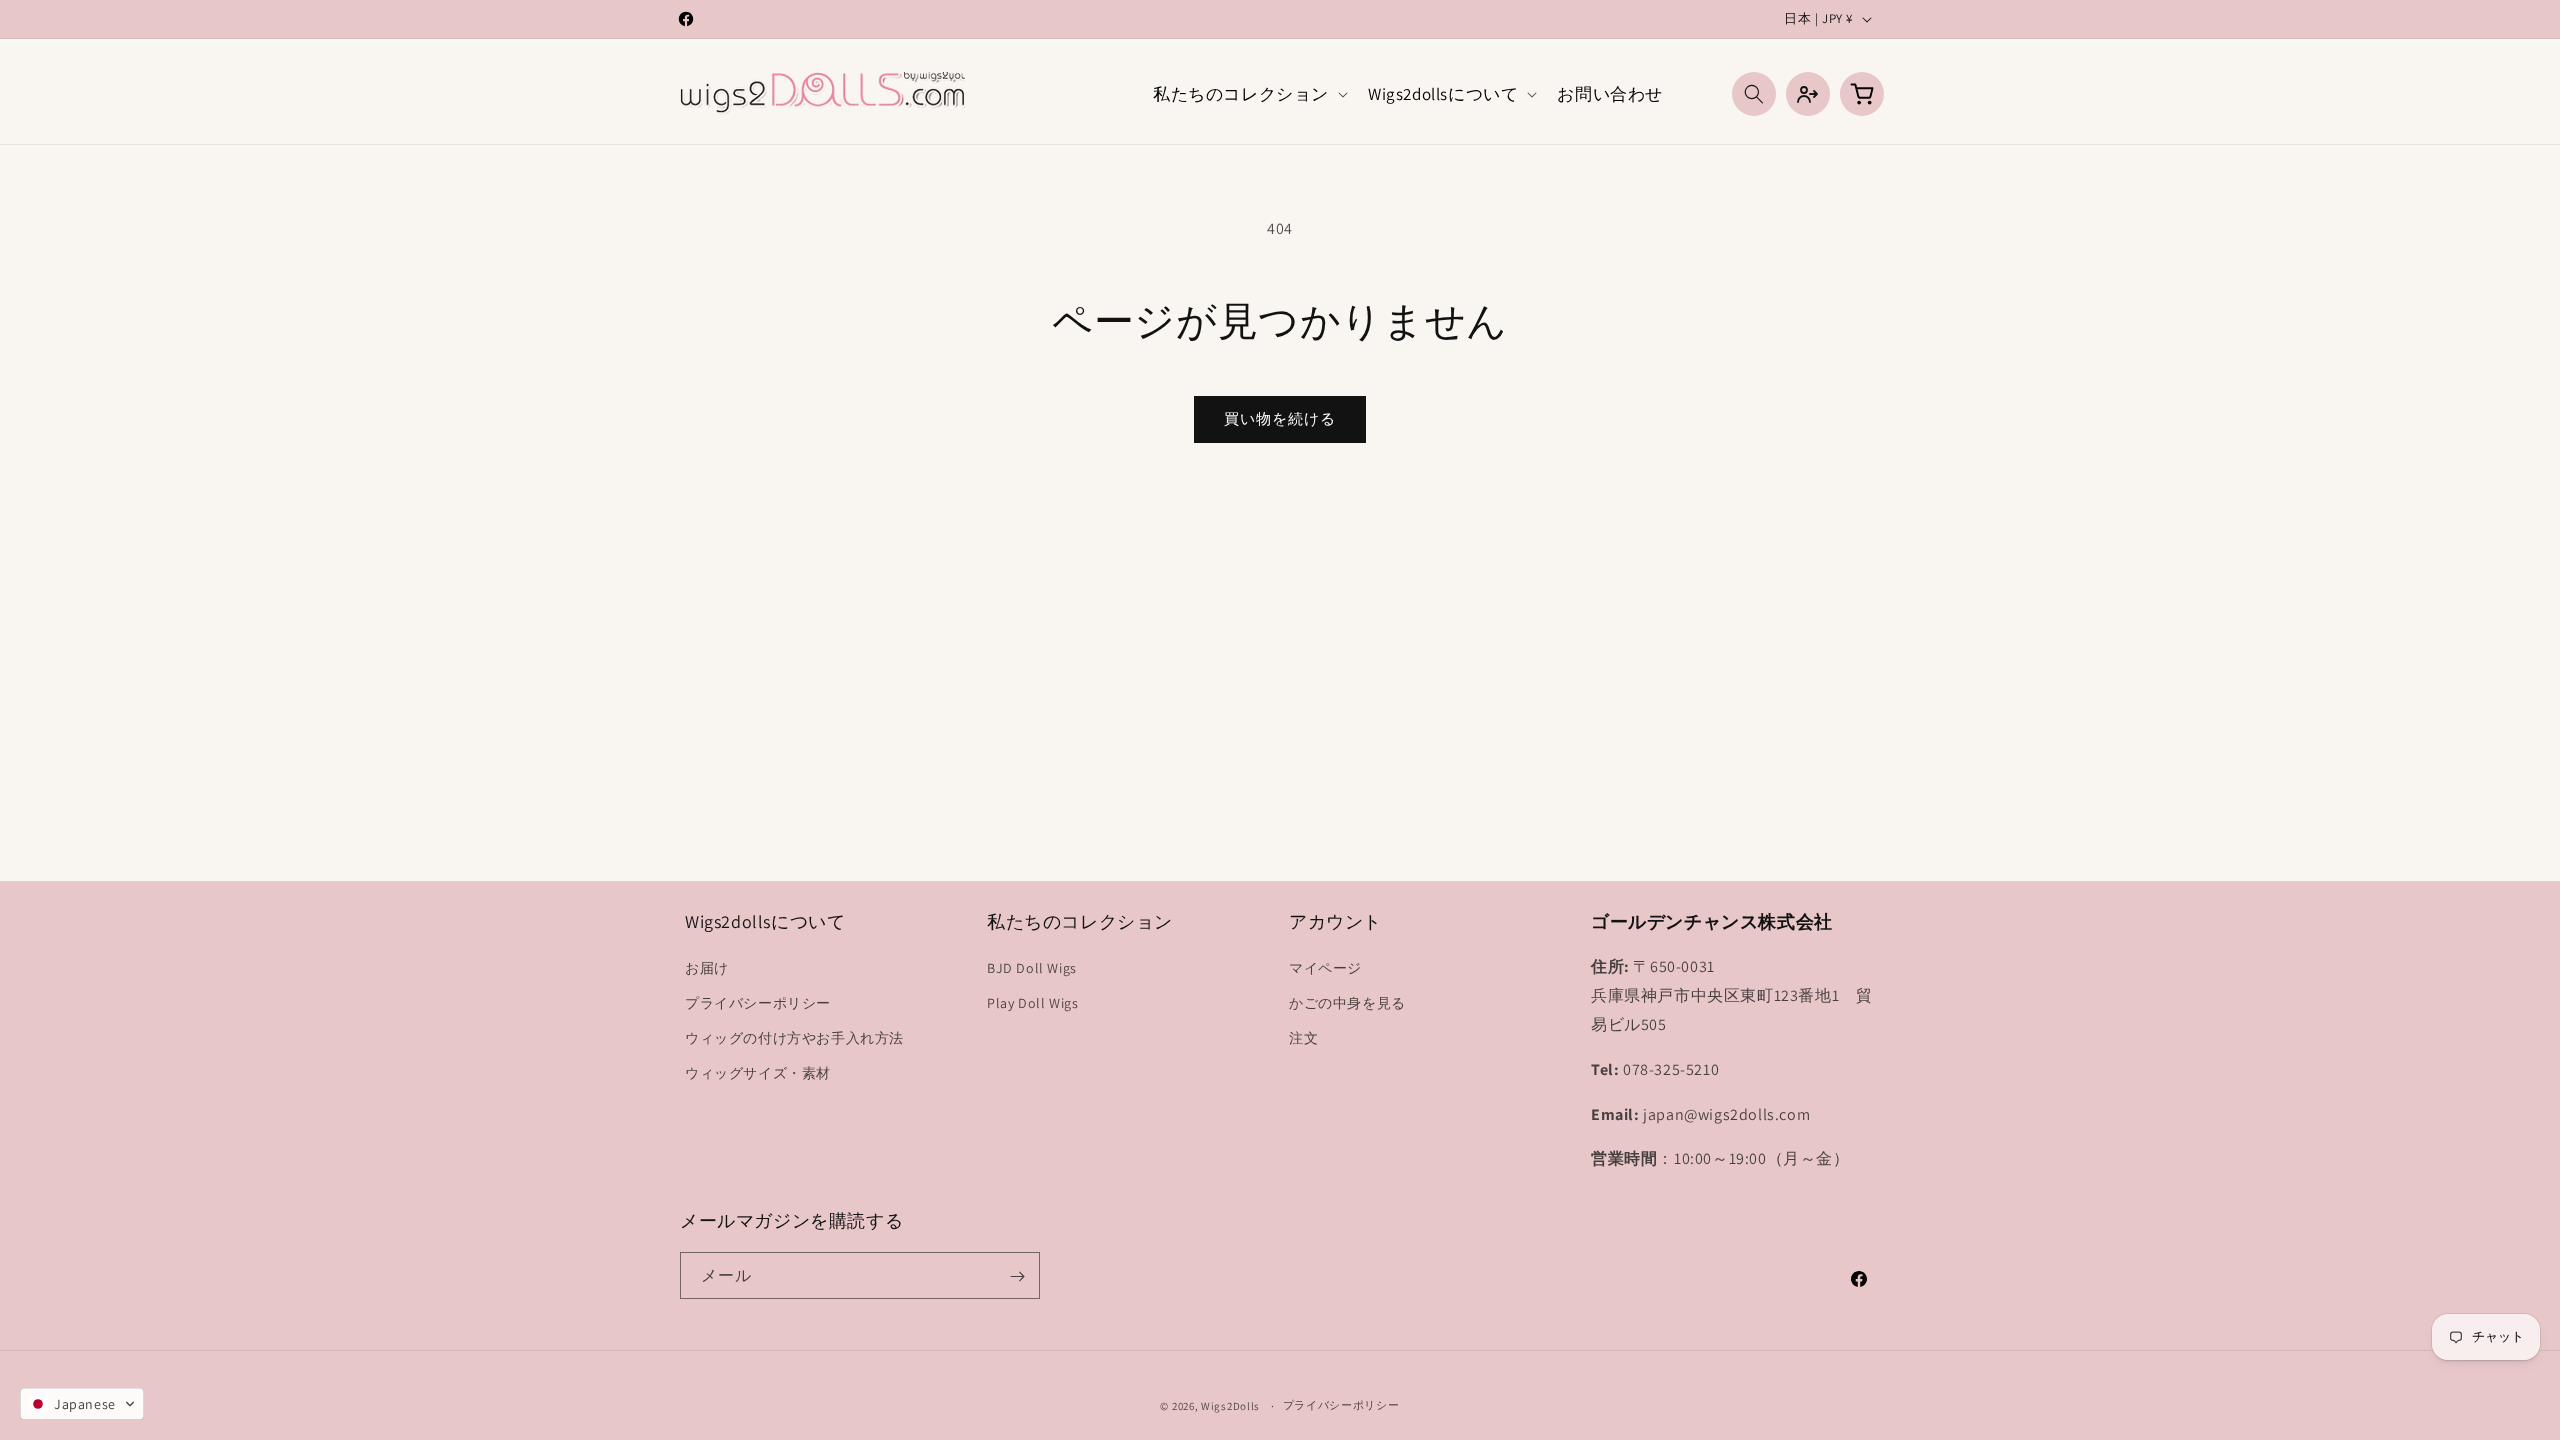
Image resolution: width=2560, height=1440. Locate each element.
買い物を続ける (1280, 418)
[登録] (1017, 1276)
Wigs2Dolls (1230, 1406)
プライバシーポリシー (758, 1003)
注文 (1303, 1038)
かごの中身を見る (1347, 1003)
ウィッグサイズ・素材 (758, 1073)
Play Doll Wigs (1032, 1003)
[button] (1248, 94)
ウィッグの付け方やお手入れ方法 (794, 1038)
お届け (707, 967)
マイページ (1325, 967)
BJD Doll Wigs (1032, 967)
